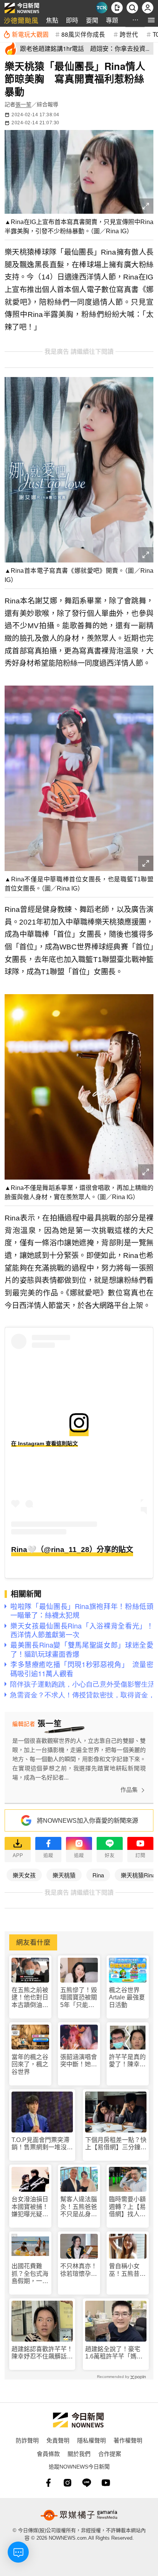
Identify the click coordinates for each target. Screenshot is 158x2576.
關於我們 (79, 2453)
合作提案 (110, 2453)
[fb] (48, 2483)
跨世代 (129, 34)
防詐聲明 (27, 2440)
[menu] (151, 20)
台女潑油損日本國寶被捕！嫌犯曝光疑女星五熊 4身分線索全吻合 (30, 2207)
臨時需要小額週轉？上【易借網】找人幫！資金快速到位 (127, 2207)
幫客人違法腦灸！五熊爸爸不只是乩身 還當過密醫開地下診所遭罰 (79, 2207)
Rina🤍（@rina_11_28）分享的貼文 (72, 1550)
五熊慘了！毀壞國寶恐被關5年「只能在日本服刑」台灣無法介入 (79, 1998)
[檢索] (132, 8)
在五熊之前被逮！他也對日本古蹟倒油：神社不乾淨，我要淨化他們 (30, 1998)
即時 (72, 20)
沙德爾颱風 (21, 20)
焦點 (52, 20)
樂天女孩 (24, 1875)
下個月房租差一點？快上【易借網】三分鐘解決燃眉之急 (116, 2144)
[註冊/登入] (148, 8)
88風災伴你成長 (83, 34)
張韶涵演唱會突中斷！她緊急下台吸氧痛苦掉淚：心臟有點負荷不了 (79, 2061)
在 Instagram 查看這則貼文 (44, 1443)
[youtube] (106, 2483)
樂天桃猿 (64, 1875)
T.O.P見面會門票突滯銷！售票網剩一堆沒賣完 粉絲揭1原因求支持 (42, 2144)
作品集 (129, 1790)
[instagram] (67, 2483)
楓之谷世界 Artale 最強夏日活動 (127, 1997)
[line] (87, 2483)
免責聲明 (58, 2440)
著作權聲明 (128, 2440)
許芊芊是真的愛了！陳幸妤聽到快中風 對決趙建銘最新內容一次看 (127, 2061)
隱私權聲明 (91, 2440)
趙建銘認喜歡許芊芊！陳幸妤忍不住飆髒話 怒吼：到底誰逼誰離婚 (42, 2353)
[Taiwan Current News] (102, 8)
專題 (112, 20)
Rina (98, 1875)
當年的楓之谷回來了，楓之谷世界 (30, 2064)
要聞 (92, 20)
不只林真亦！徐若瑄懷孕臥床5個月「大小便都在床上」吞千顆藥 (79, 2270)
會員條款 (48, 2453)
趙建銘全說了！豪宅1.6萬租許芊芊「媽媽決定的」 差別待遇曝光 (114, 2353)
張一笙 (23, 104)
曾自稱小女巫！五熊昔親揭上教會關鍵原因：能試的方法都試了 (127, 2270)
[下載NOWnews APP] (117, 8)
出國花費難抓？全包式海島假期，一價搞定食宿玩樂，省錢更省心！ (30, 2274)
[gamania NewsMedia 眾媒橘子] (79, 2515)
